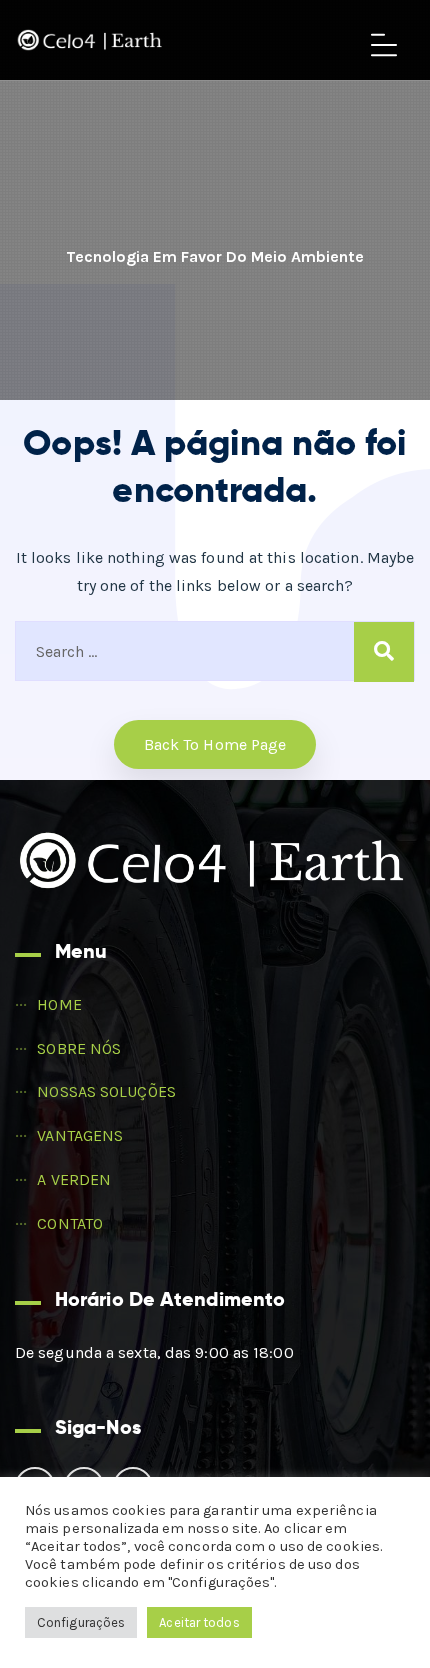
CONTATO (70, 1223)
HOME (59, 1004)
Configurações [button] (81, 1622)
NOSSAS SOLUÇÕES (106, 1091)
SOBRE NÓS (79, 1048)
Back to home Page (215, 744)
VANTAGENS (80, 1135)
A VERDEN (74, 1179)
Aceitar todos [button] (199, 1622)
